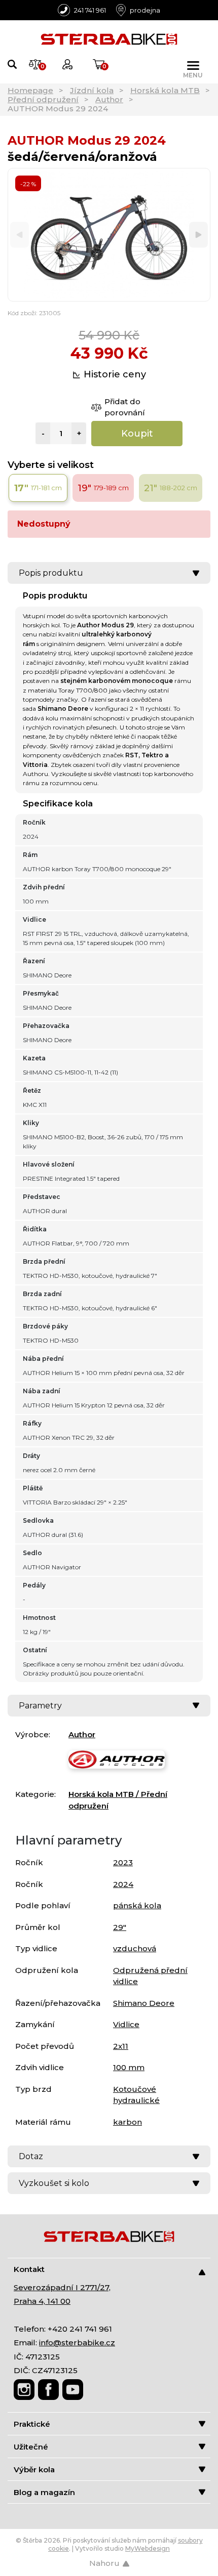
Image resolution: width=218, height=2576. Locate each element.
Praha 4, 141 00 (42, 2301)
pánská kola (137, 1905)
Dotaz (31, 2156)
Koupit (137, 434)
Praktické (32, 2424)
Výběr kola (34, 2470)
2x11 (121, 2046)
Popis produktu (51, 573)
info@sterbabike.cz (77, 2343)
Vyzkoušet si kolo (54, 2183)
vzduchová (135, 1948)
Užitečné (31, 2447)
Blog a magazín (44, 2492)
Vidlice (126, 2024)
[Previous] (20, 235)
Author (109, 99)
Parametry (40, 1706)
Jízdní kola (92, 90)
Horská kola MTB (165, 90)
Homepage (30, 90)
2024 (123, 1884)
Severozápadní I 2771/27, (62, 2287)
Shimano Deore (144, 2003)
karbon (128, 2122)
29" (120, 1927)
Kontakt (29, 2269)
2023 (123, 1862)
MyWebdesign (148, 2548)
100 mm (129, 2067)
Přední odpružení (43, 99)
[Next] (198, 235)
